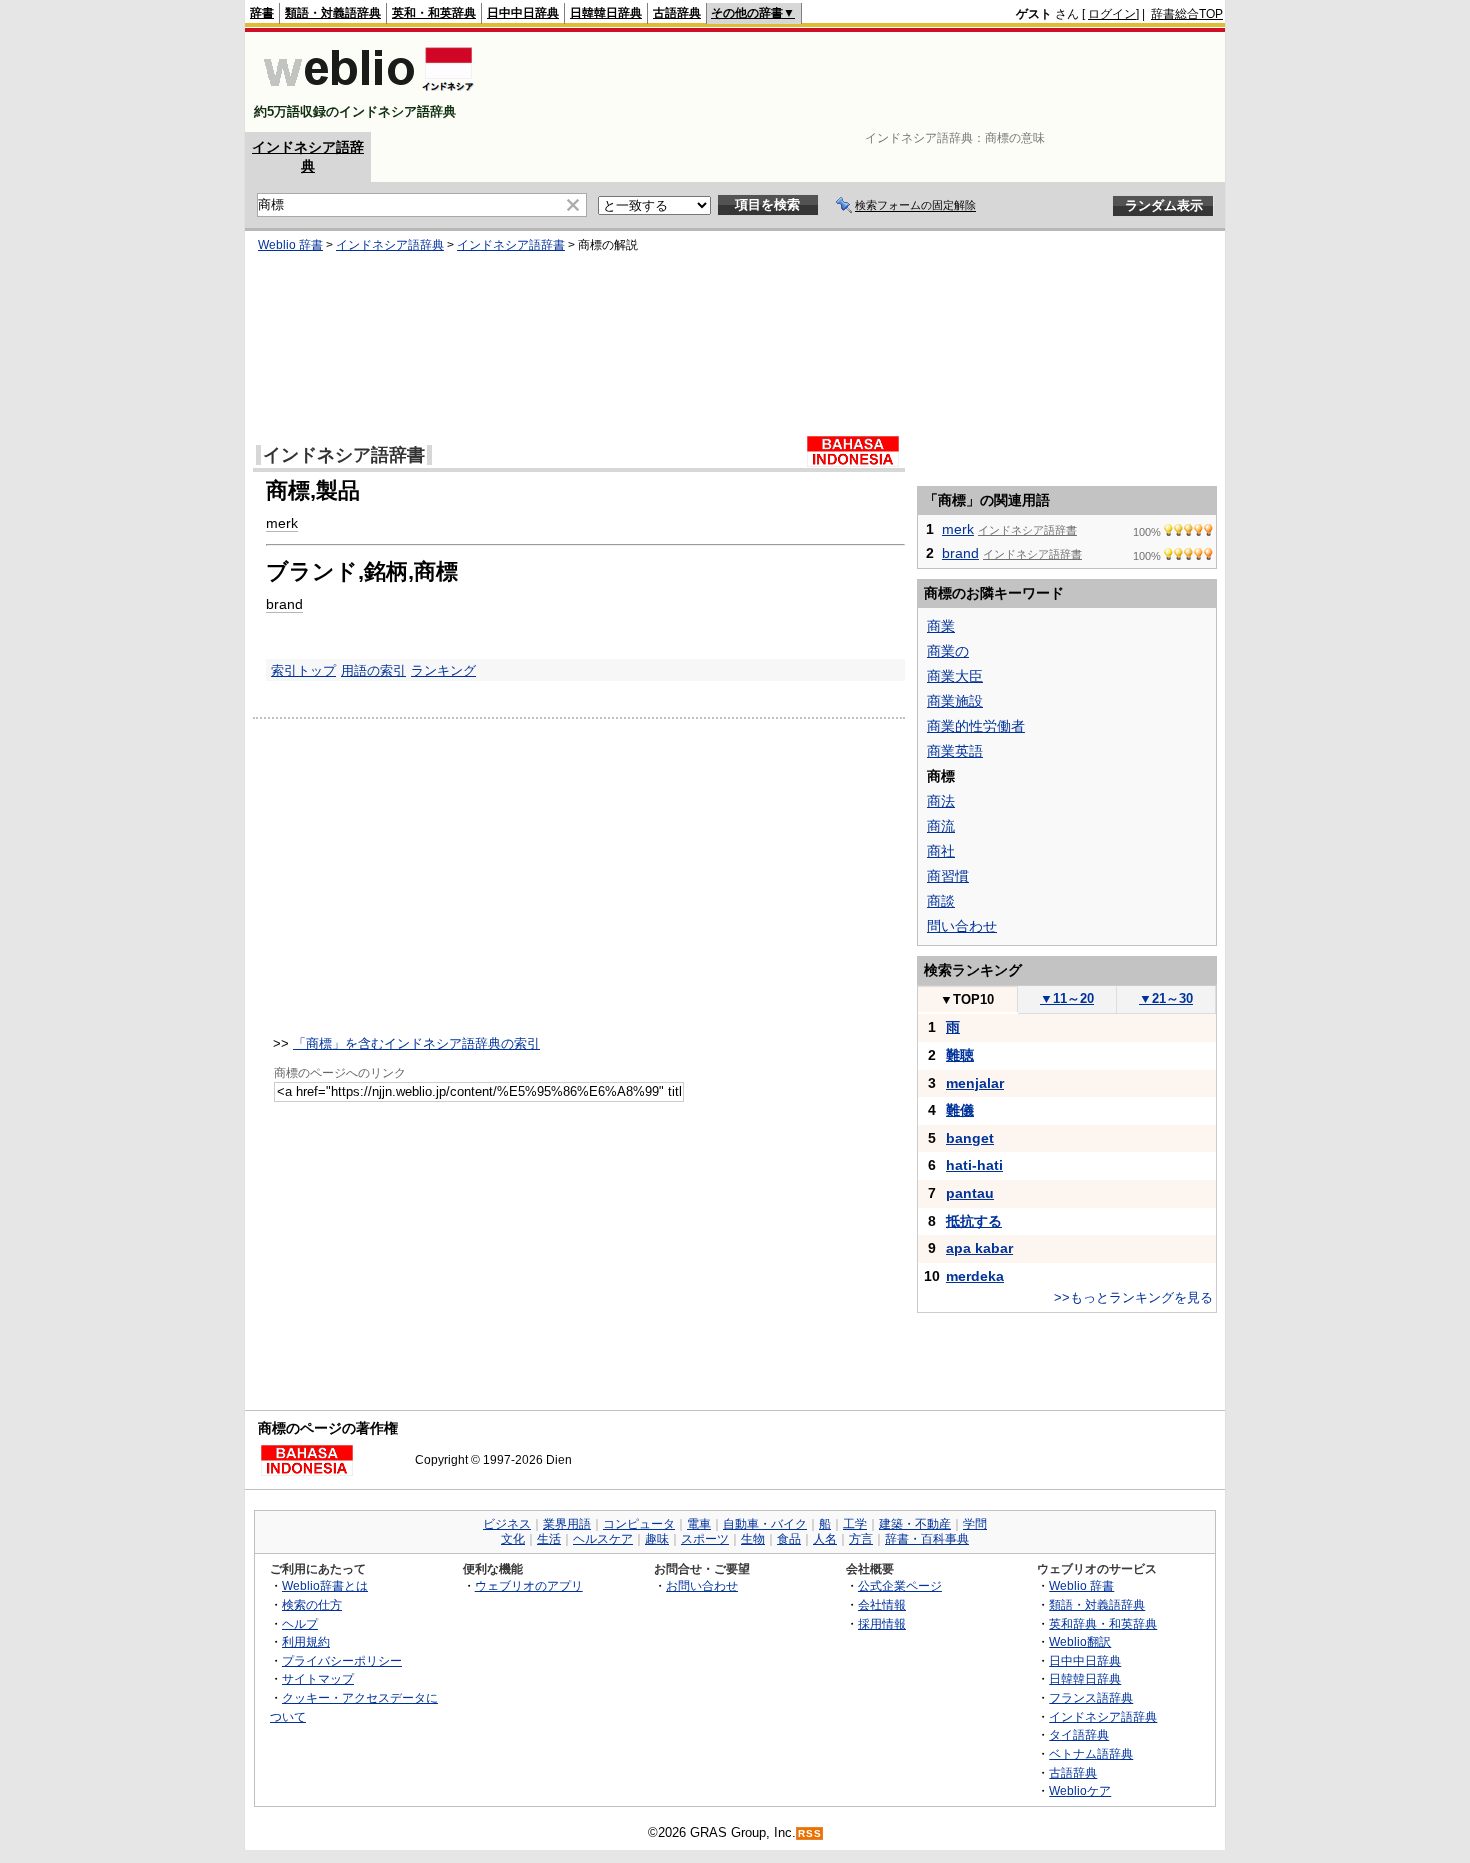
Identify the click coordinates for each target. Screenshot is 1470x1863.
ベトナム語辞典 (1091, 1753)
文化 (513, 1539)
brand (284, 604)
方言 (861, 1539)
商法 (941, 801)
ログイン (1112, 14)
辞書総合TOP (1187, 14)
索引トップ (303, 670)
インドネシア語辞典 (390, 245)
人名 (825, 1539)
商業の (948, 651)
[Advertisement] (859, 82)
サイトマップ (318, 1678)
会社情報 (882, 1604)
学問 (975, 1524)
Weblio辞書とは (325, 1585)
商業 (941, 626)
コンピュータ (639, 1524)
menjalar (975, 1083)
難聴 (960, 1055)
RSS (810, 1833)
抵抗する (974, 1221)
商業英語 (955, 751)
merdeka (975, 1276)
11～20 (1067, 998)
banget (970, 1138)
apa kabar (979, 1248)
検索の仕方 (312, 1604)
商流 (941, 826)
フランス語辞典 (1091, 1697)
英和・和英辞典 (434, 13)
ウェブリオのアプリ (529, 1585)
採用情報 (882, 1623)
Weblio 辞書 (290, 245)
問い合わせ (962, 926)
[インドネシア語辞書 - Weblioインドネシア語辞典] (366, 94)
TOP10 (967, 999)
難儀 (960, 1110)
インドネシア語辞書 (511, 245)
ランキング (443, 670)
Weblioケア (1080, 1790)
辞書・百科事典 (927, 1539)
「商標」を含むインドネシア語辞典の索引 (416, 1043)
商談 (941, 901)
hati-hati (974, 1165)
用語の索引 (373, 670)
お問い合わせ (702, 1585)
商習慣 (948, 876)
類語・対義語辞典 (333, 13)
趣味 (657, 1539)
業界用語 (567, 1524)
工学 (855, 1524)
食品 (789, 1539)
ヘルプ (300, 1623)
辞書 (262, 13)
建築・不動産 (915, 1524)
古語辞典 (677, 13)
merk (282, 523)
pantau (970, 1193)
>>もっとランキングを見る (1133, 1297)
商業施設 (955, 701)
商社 (941, 851)
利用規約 (306, 1641)
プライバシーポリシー (342, 1660)
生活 (549, 1539)
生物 (753, 1539)
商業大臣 (955, 676)
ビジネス (507, 1524)
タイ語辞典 (1079, 1734)
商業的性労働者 (976, 726)
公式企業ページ (900, 1585)
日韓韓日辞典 (606, 13)
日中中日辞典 (523, 13)
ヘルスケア (603, 1539)
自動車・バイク (765, 1524)
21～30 (1166, 998)
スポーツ (705, 1539)
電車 (699, 1524)
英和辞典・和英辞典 (1103, 1623)
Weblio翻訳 (1080, 1641)
